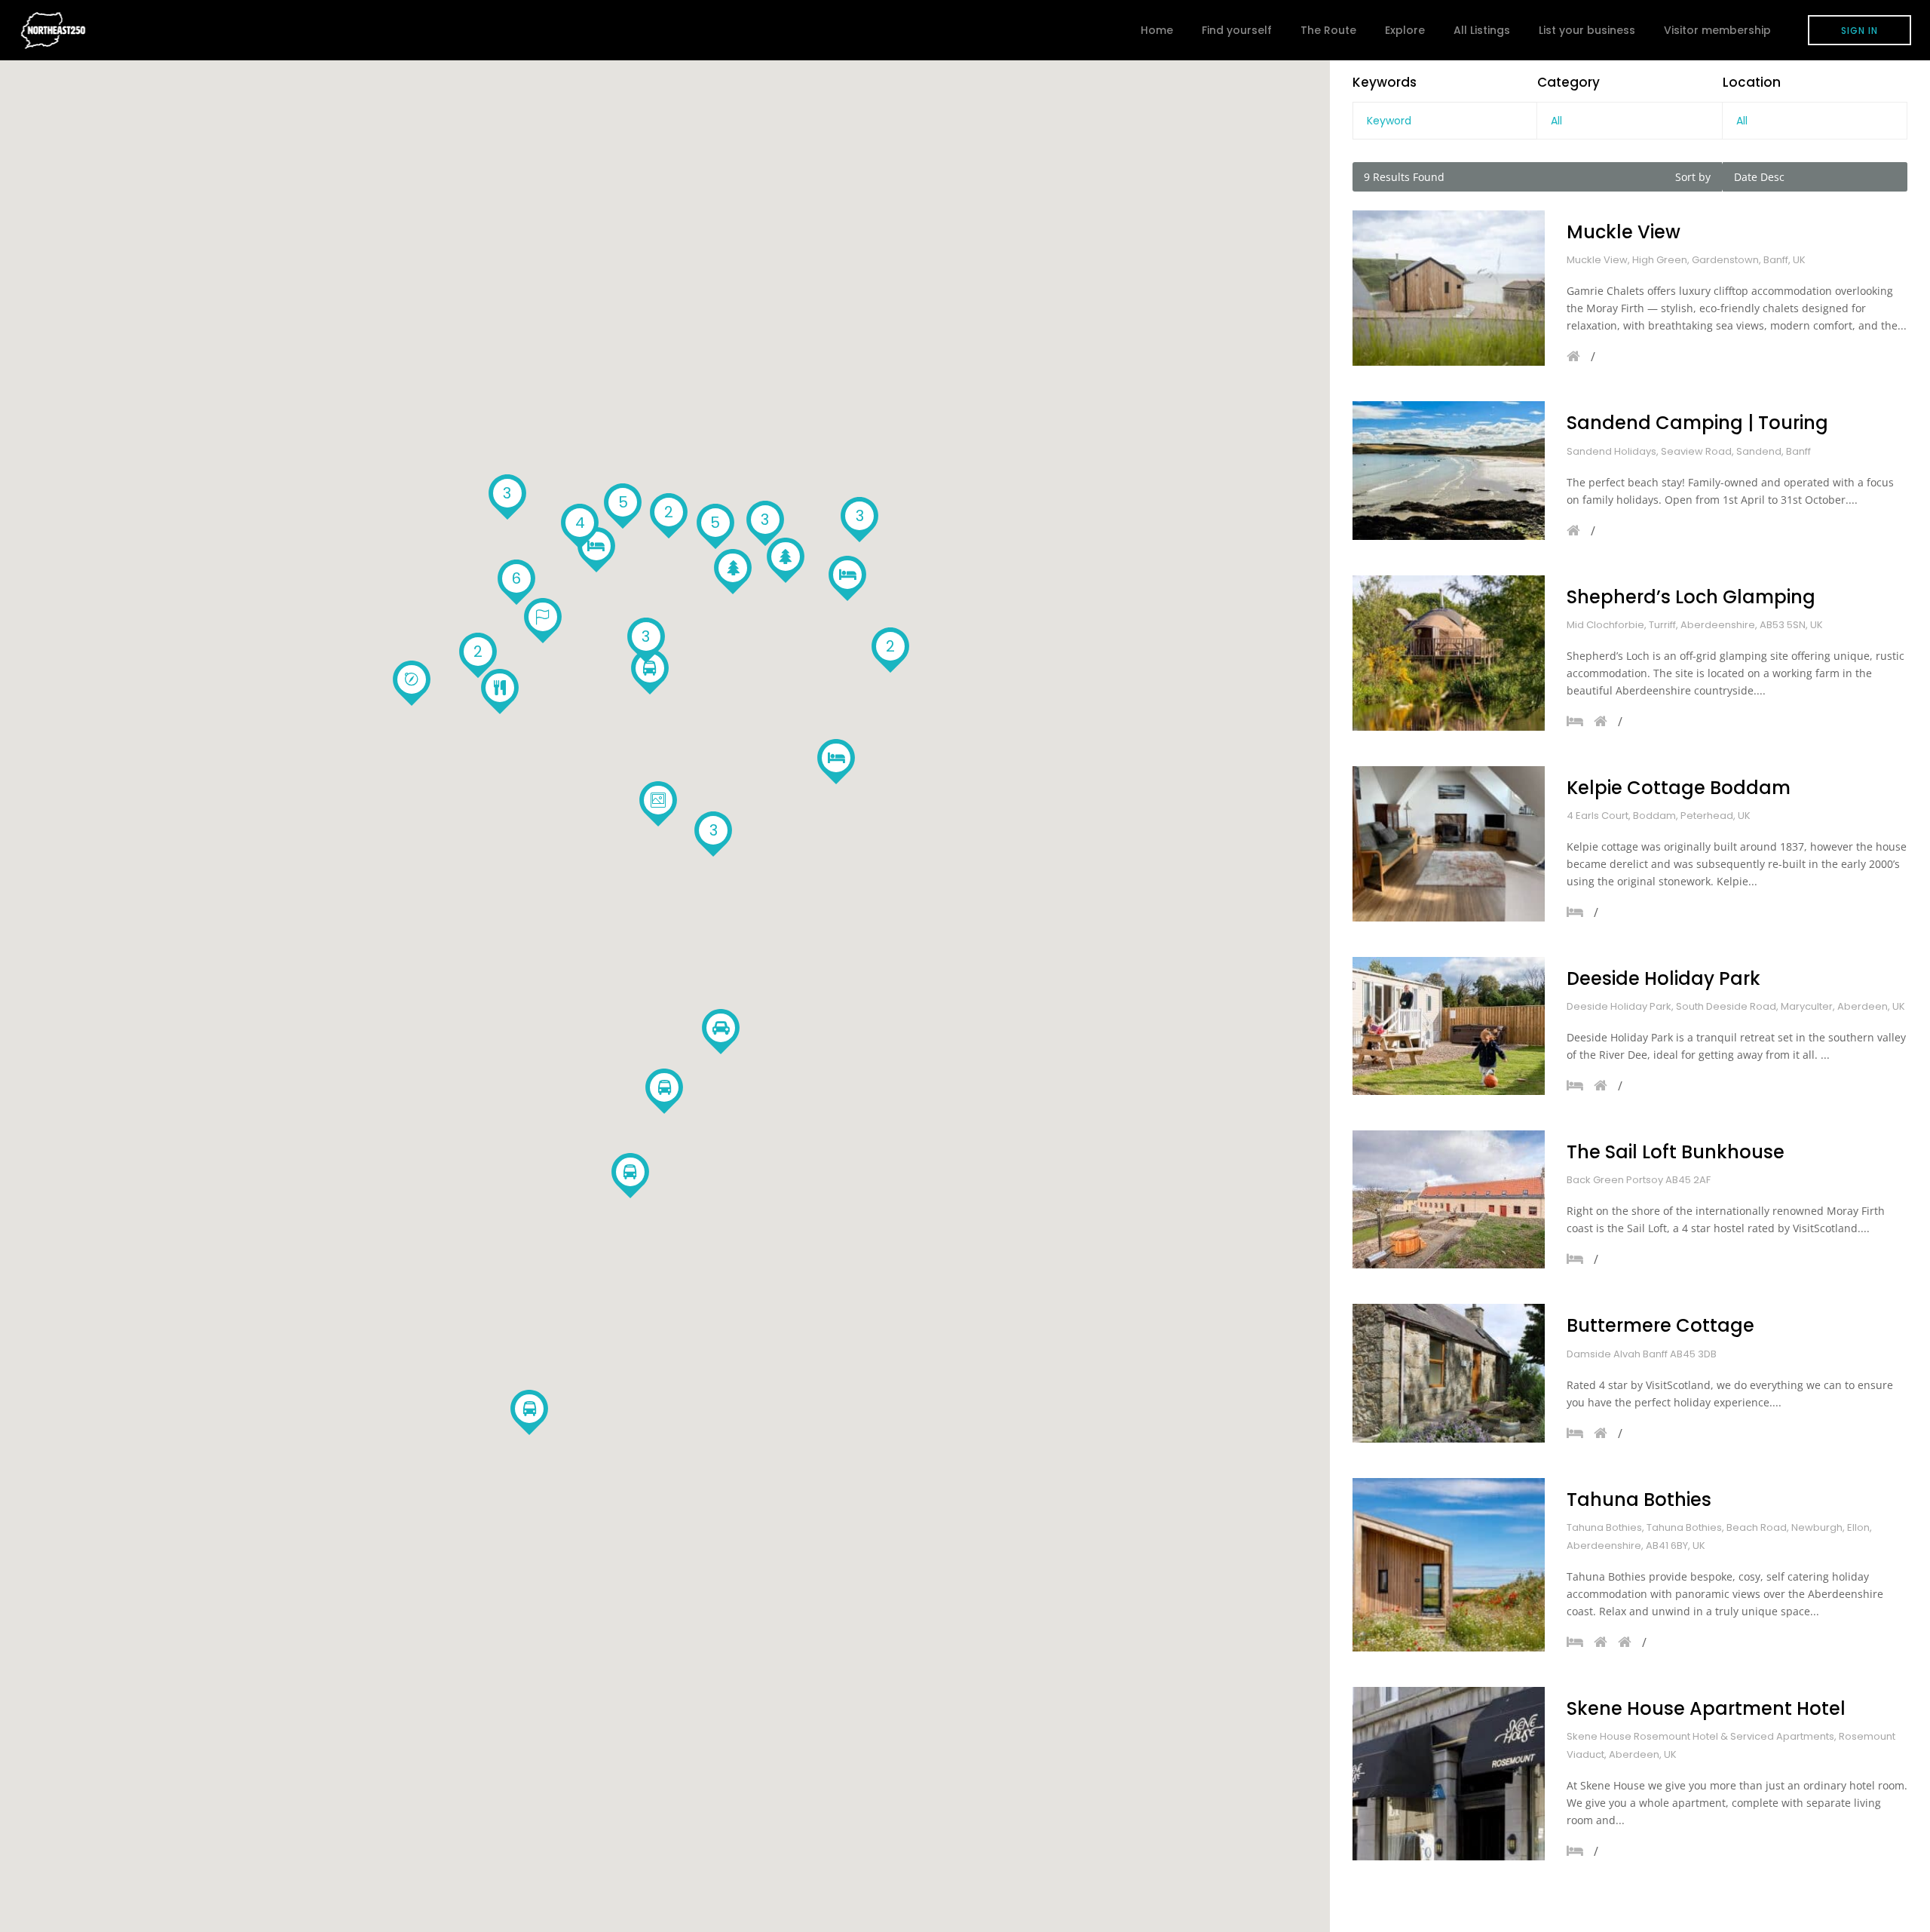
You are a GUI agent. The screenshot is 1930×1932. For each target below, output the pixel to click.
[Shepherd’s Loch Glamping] (1449, 653)
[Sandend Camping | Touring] (1449, 470)
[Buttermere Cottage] (1449, 1373)
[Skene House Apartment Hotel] (1449, 1774)
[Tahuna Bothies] (1449, 1565)
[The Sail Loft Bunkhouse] (1449, 1199)
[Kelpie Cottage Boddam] (1449, 844)
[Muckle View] (1449, 288)
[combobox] (1629, 121)
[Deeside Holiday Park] (1449, 1026)
